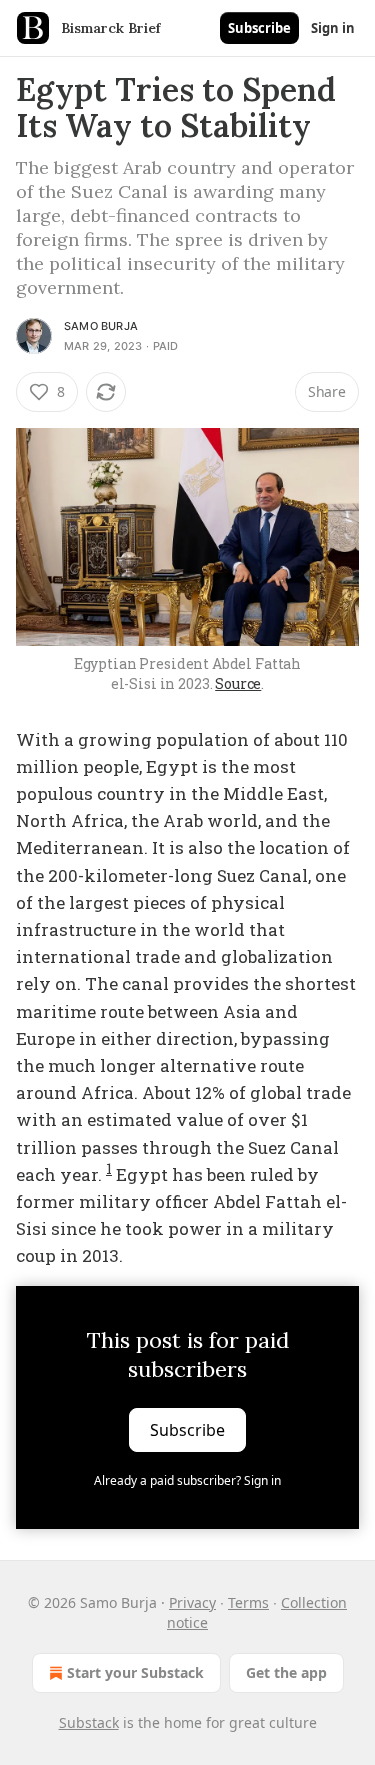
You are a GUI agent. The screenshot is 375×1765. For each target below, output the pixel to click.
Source (238, 683)
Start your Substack (135, 1672)
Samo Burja (101, 326)
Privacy (192, 1602)
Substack (89, 1722)
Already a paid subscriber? (187, 1480)
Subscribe (259, 28)
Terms (248, 1602)
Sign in (333, 28)
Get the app (286, 1672)
